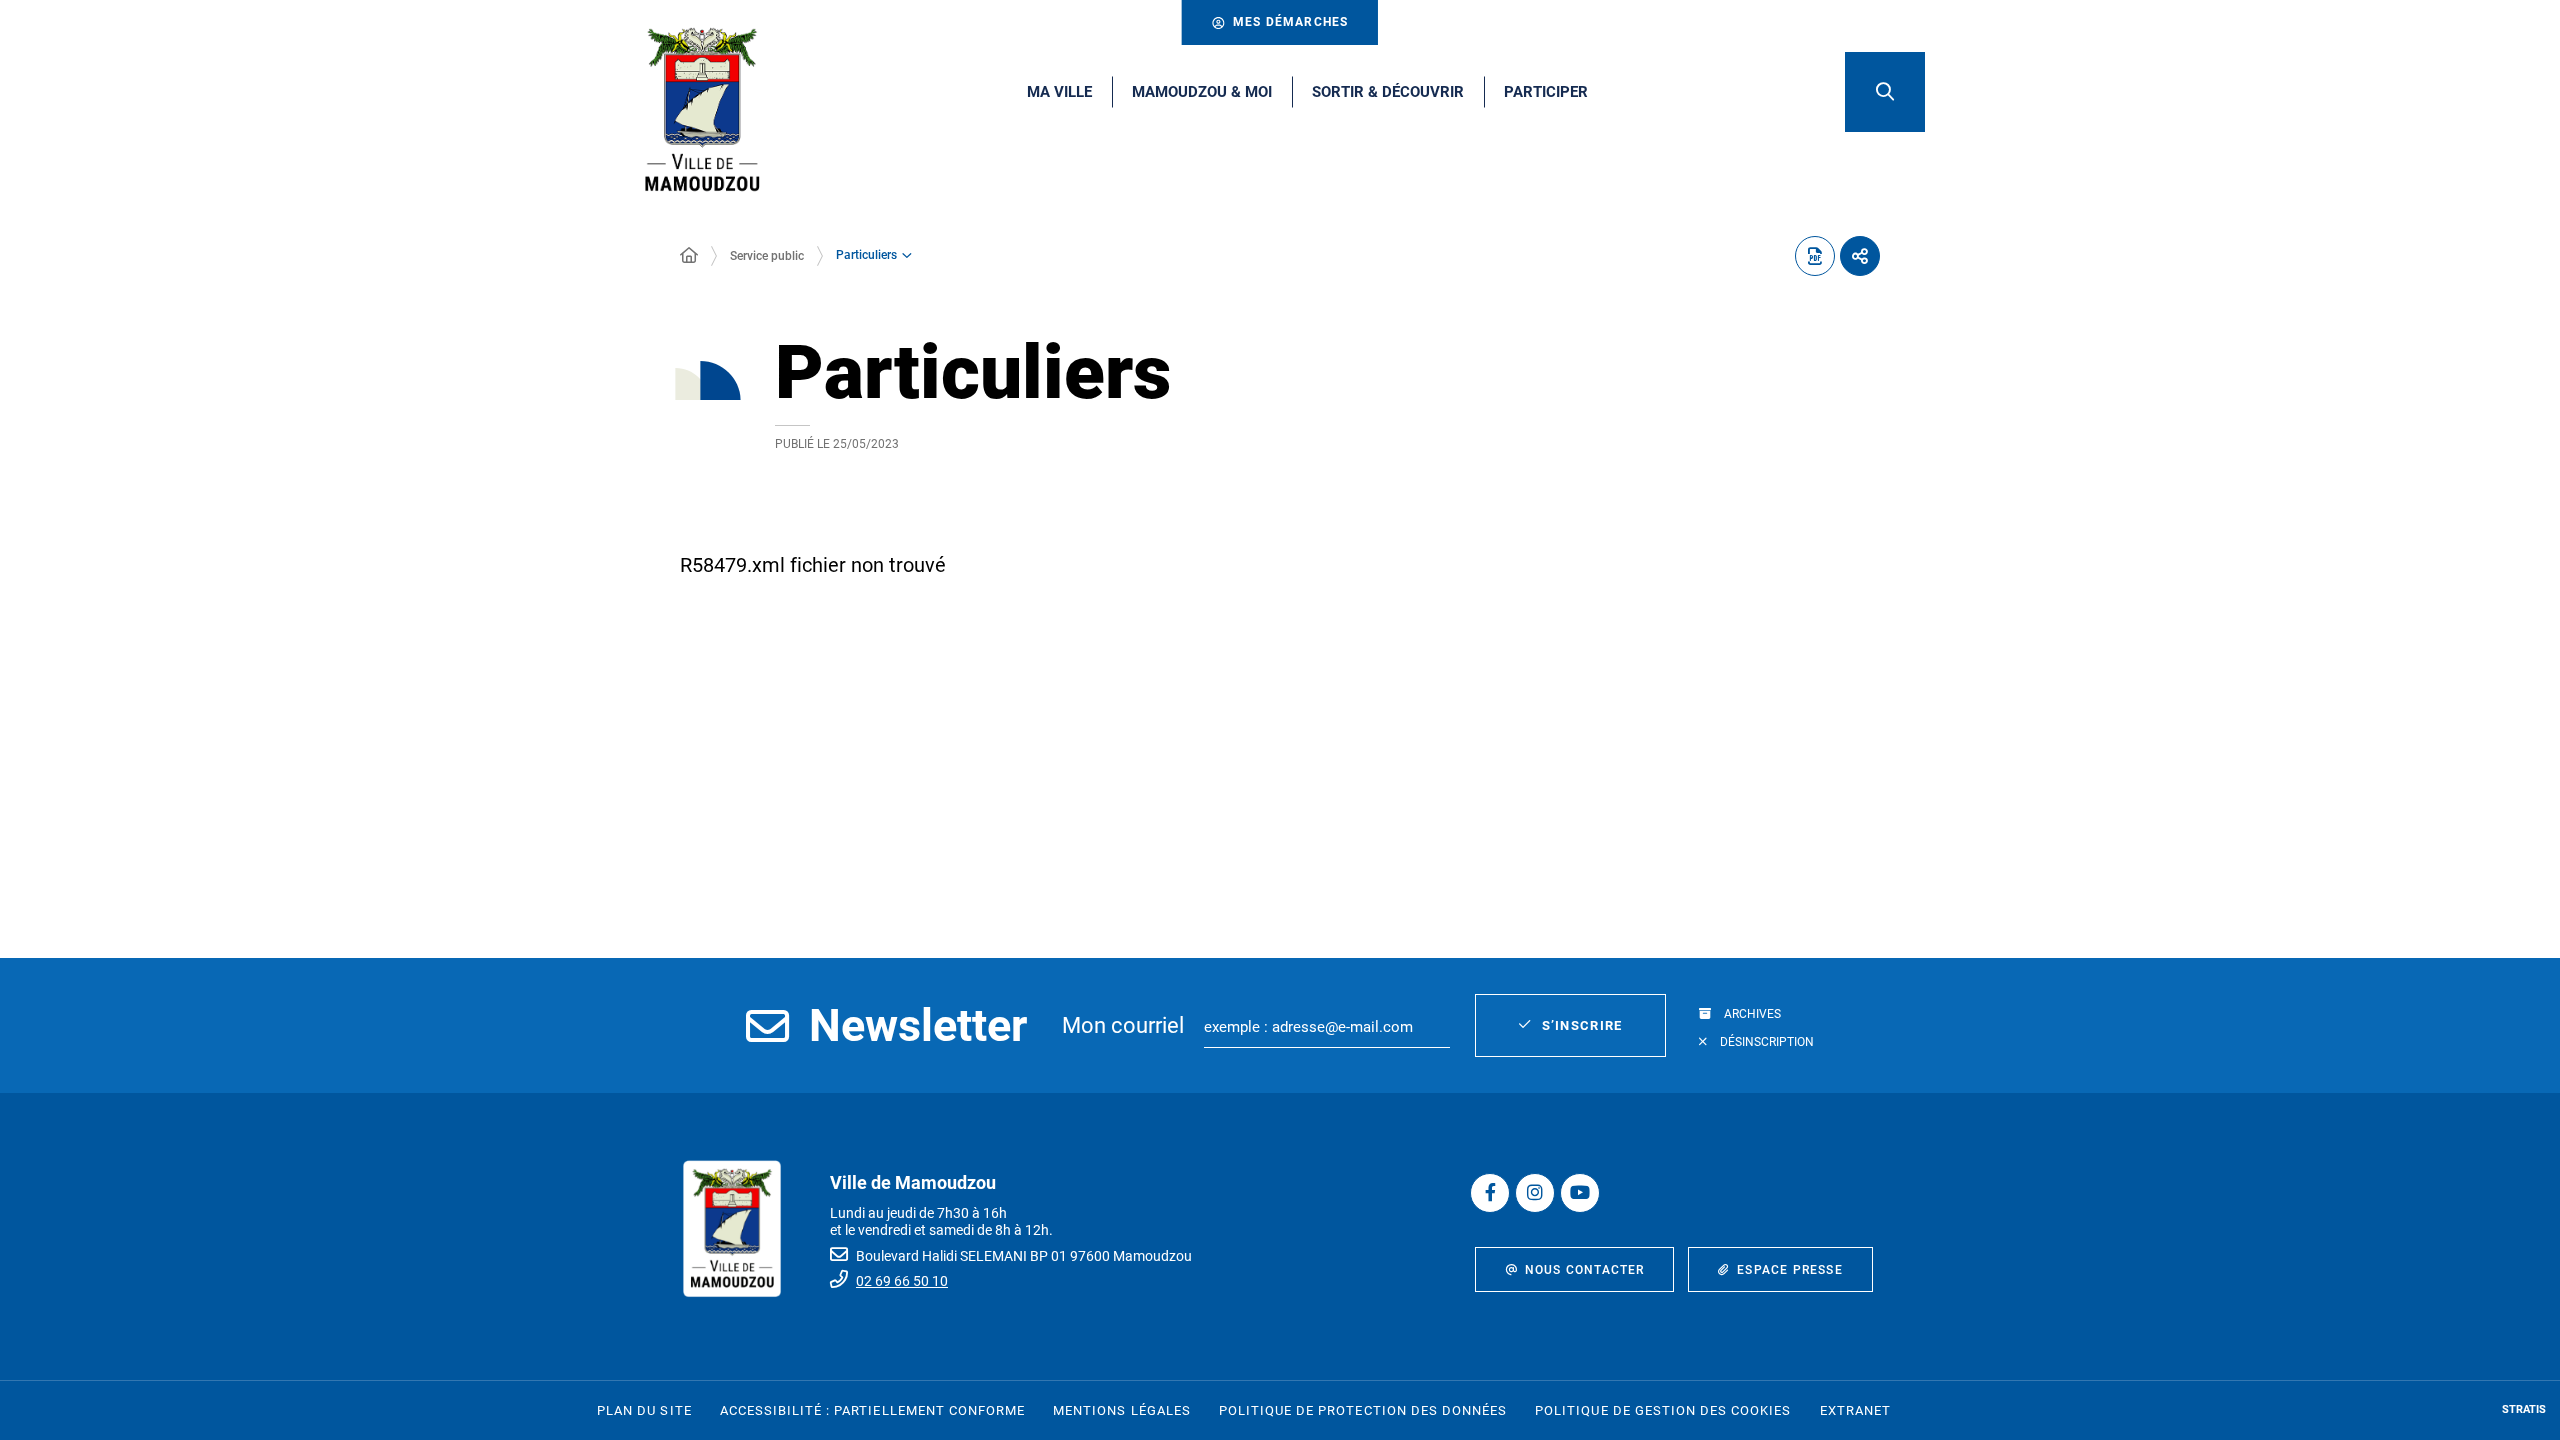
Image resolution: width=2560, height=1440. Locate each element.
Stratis (2524, 1409)
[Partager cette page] (1860, 256)
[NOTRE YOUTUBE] (1580, 1193)
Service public (767, 256)
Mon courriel (1123, 1025)
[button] (1885, 92)
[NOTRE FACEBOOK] (1490, 1193)
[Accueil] (689, 256)
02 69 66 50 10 (902, 1281)
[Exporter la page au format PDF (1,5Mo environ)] (1815, 256)
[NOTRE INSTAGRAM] (1535, 1193)
